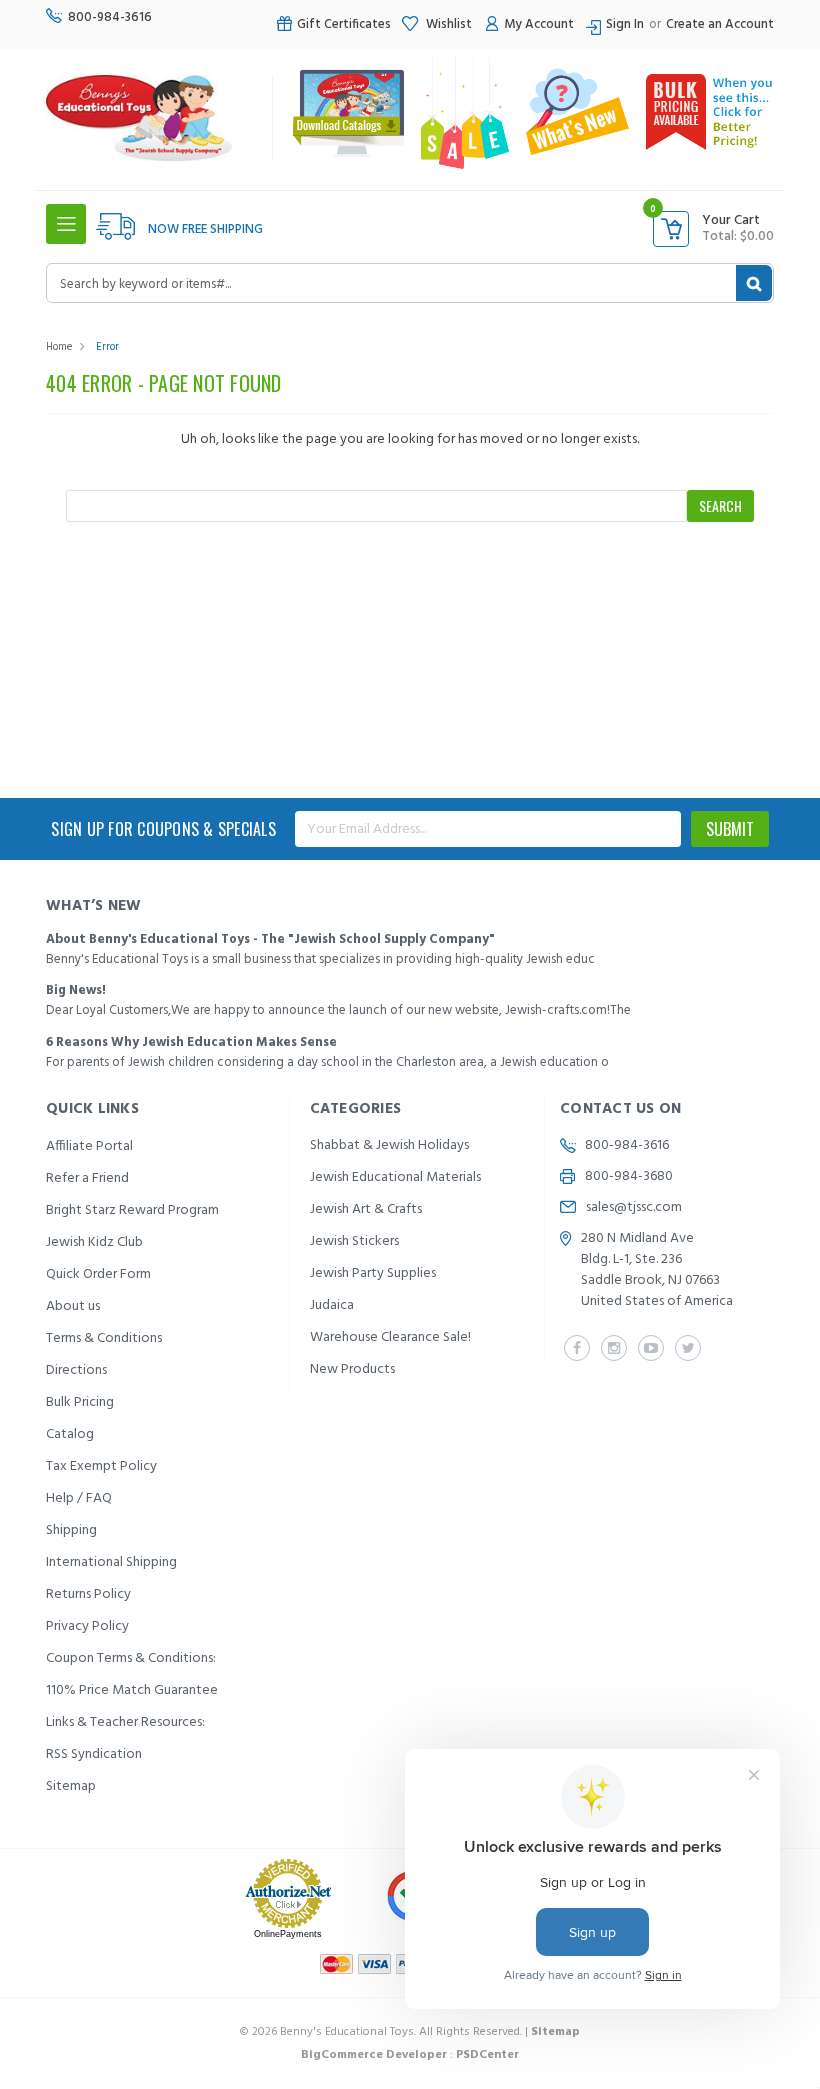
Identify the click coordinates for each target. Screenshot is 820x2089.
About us (73, 1306)
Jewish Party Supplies (373, 1273)
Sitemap (71, 1786)
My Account (539, 24)
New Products (352, 1369)
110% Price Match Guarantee (132, 1690)
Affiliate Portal (89, 1146)
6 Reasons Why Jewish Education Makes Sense (191, 1042)
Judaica (332, 1305)
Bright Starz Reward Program (132, 1210)
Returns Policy (88, 1594)
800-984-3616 (110, 17)
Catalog (70, 1434)
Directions (76, 1370)
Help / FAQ (79, 1498)
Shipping (71, 1530)
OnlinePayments (288, 1934)
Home (59, 347)
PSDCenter (487, 2055)
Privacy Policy (87, 1626)
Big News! (76, 990)
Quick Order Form (98, 1274)
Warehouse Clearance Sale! (390, 1337)
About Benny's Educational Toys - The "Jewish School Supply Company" (270, 939)
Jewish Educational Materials (395, 1177)
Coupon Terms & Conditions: (131, 1658)
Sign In (625, 24)
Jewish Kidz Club (94, 1242)
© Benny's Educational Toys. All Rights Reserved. (410, 2032)
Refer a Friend (87, 1178)
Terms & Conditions (104, 1338)
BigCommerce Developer (374, 2055)
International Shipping (111, 1562)
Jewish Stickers (354, 1241)
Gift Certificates (344, 24)
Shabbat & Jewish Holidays (389, 1145)
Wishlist (447, 24)
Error (107, 347)
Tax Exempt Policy (101, 1466)
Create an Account (720, 24)
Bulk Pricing (80, 1402)
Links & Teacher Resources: (125, 1722)
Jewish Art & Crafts (366, 1209)
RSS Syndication (94, 1754)
